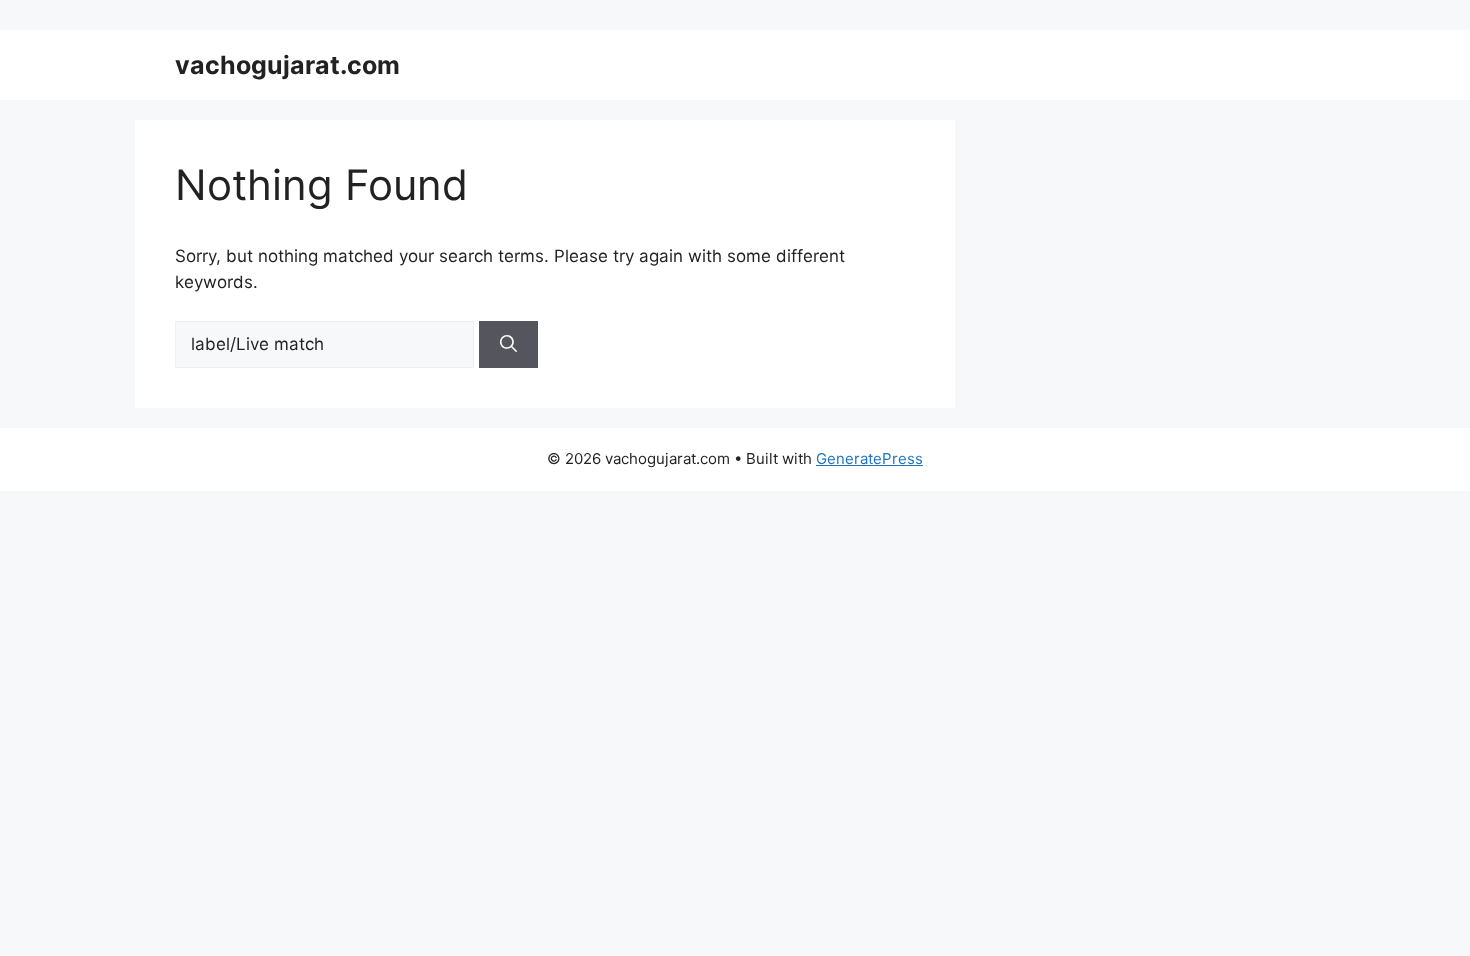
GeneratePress (869, 458)
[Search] (508, 345)
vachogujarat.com (287, 65)
